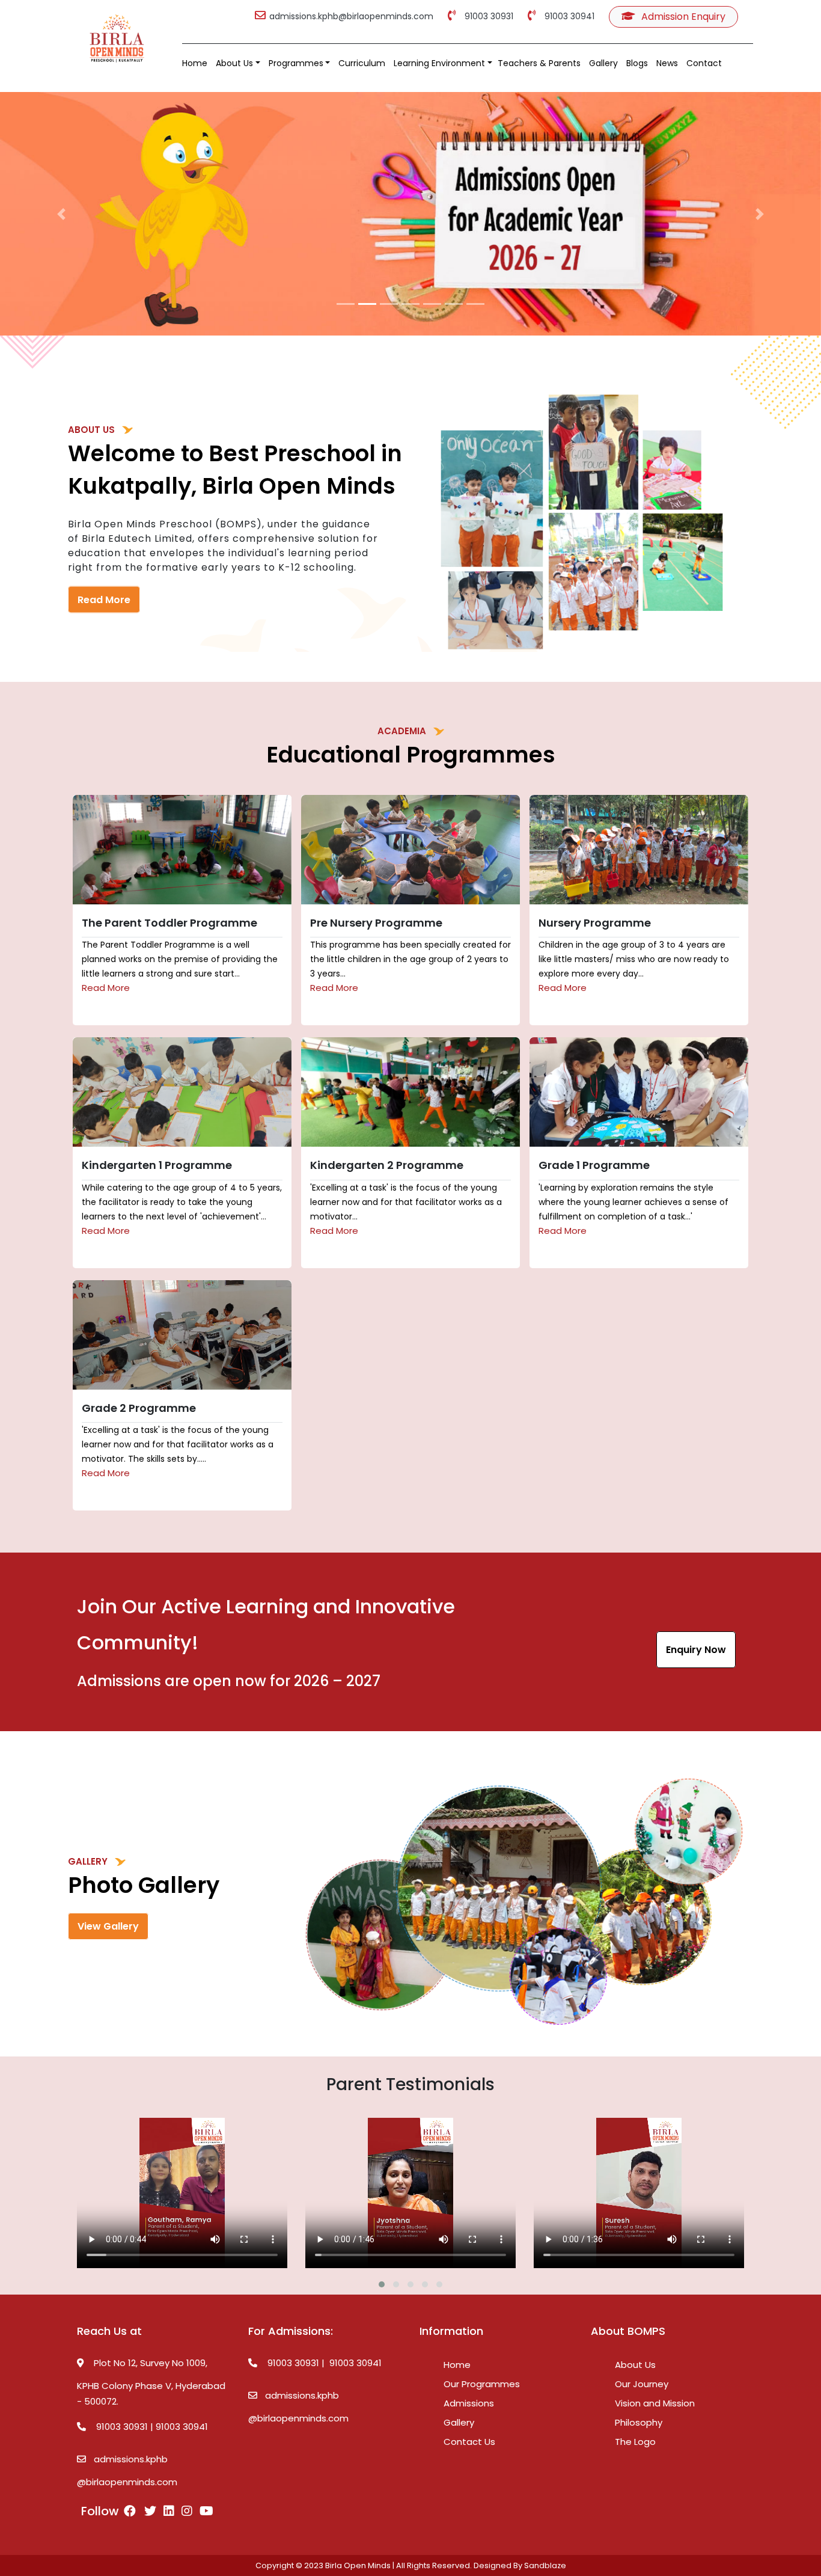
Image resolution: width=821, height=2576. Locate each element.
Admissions (469, 2403)
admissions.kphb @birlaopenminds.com (127, 2470)
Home (195, 63)
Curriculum (362, 63)
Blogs (637, 63)
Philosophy (639, 2422)
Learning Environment (439, 63)
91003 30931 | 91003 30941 (148, 2427)
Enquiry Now (696, 1650)
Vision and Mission (655, 2403)
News (667, 63)
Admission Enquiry (682, 17)
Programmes (296, 63)
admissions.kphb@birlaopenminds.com (351, 16)
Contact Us (469, 2442)
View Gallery (108, 1926)
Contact (704, 63)
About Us (234, 63)
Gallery (603, 63)
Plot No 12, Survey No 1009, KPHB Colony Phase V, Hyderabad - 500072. (151, 2382)
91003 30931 (487, 16)
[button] (62, 214)
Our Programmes (482, 2384)
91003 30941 (567, 16)
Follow (100, 2511)
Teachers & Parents (539, 63)
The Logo (635, 2442)
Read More (104, 600)
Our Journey (642, 2384)
